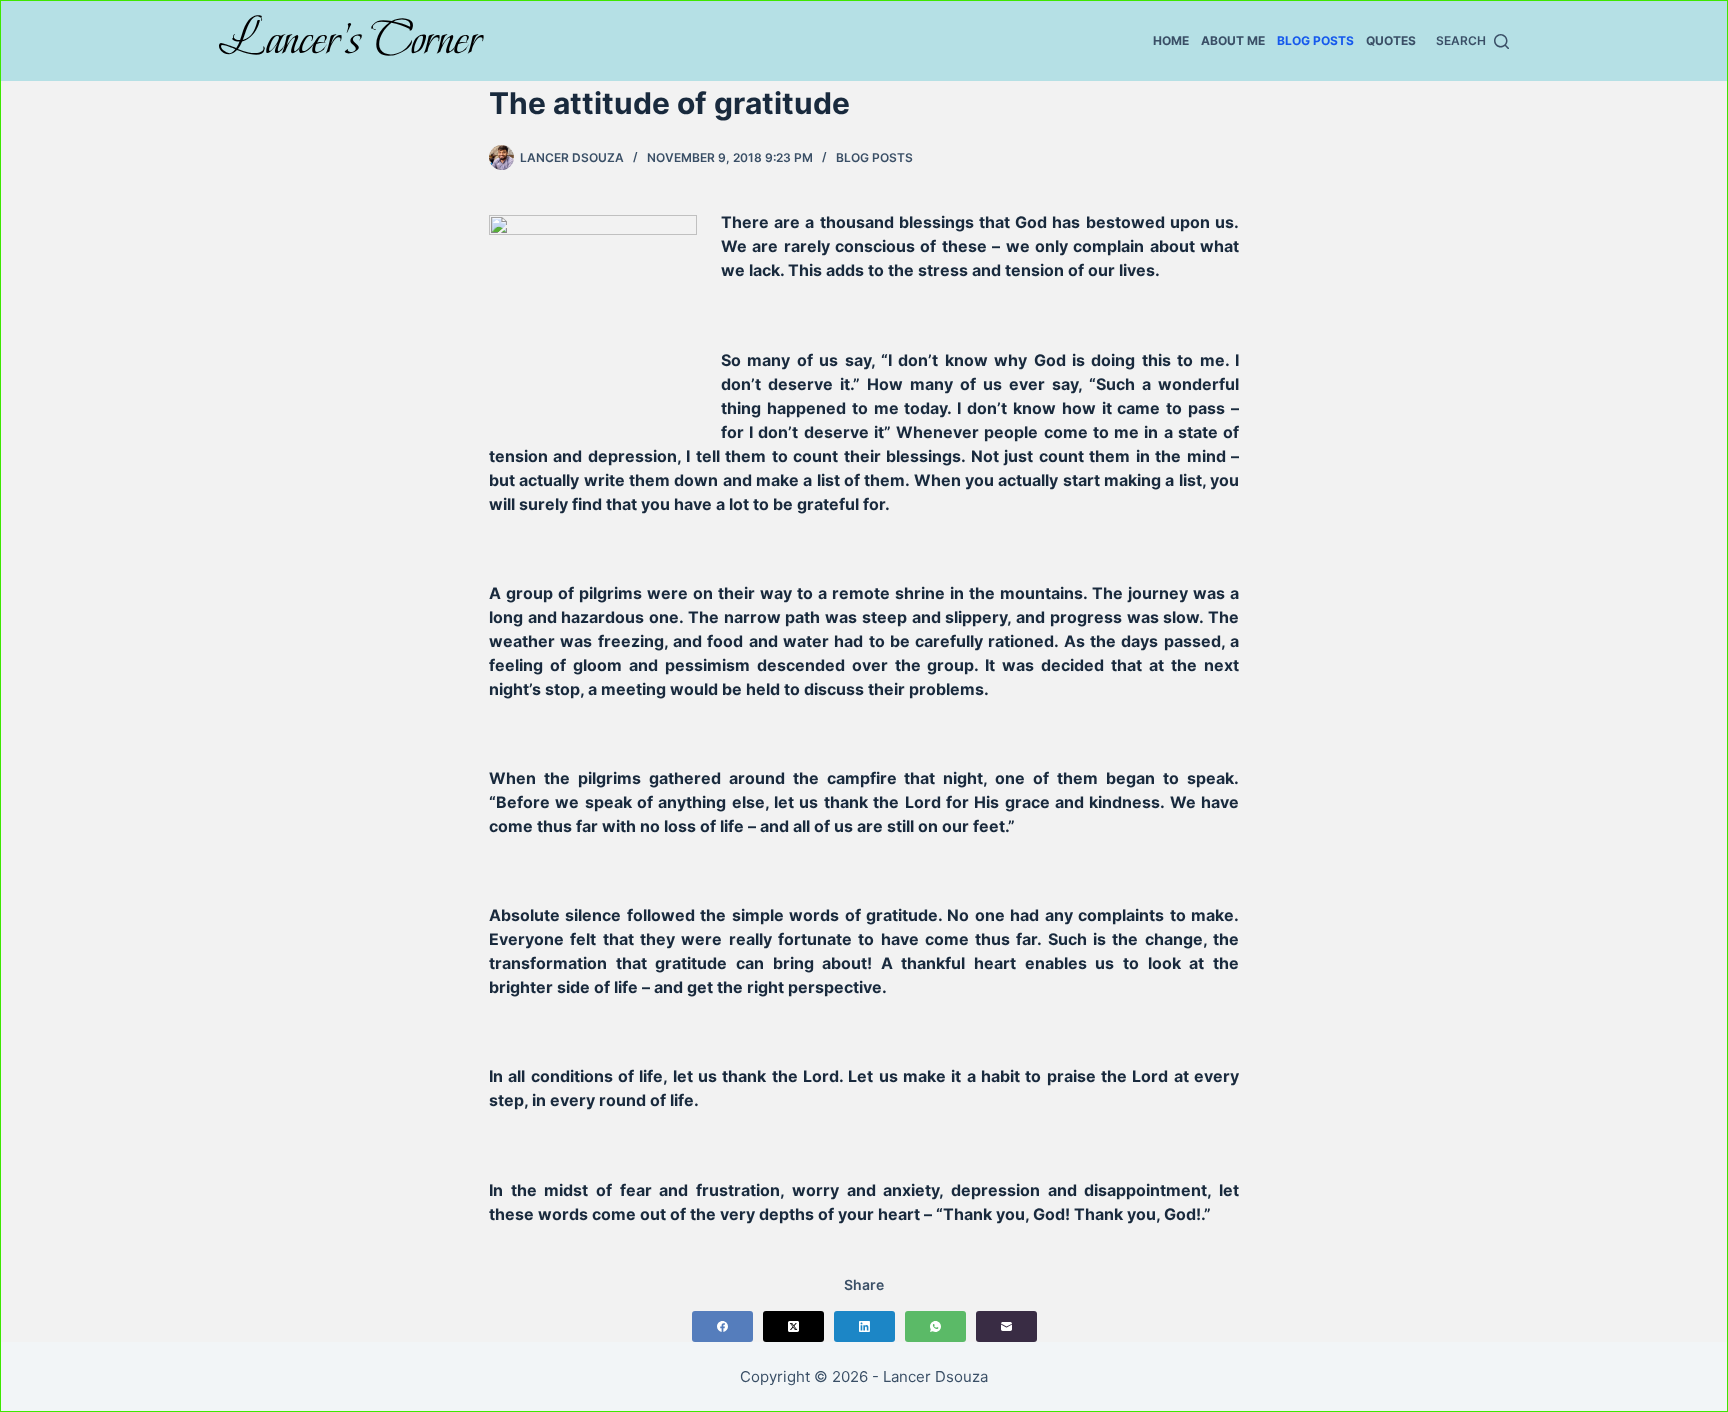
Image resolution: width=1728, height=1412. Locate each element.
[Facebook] (722, 1326)
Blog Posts (874, 157)
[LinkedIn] (864, 1326)
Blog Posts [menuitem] (1315, 40)
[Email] (1006, 1326)
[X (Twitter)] (793, 1326)
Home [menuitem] (1171, 40)
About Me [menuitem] (1233, 40)
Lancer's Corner (350, 39)
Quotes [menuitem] (1391, 40)
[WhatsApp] (935, 1326)
